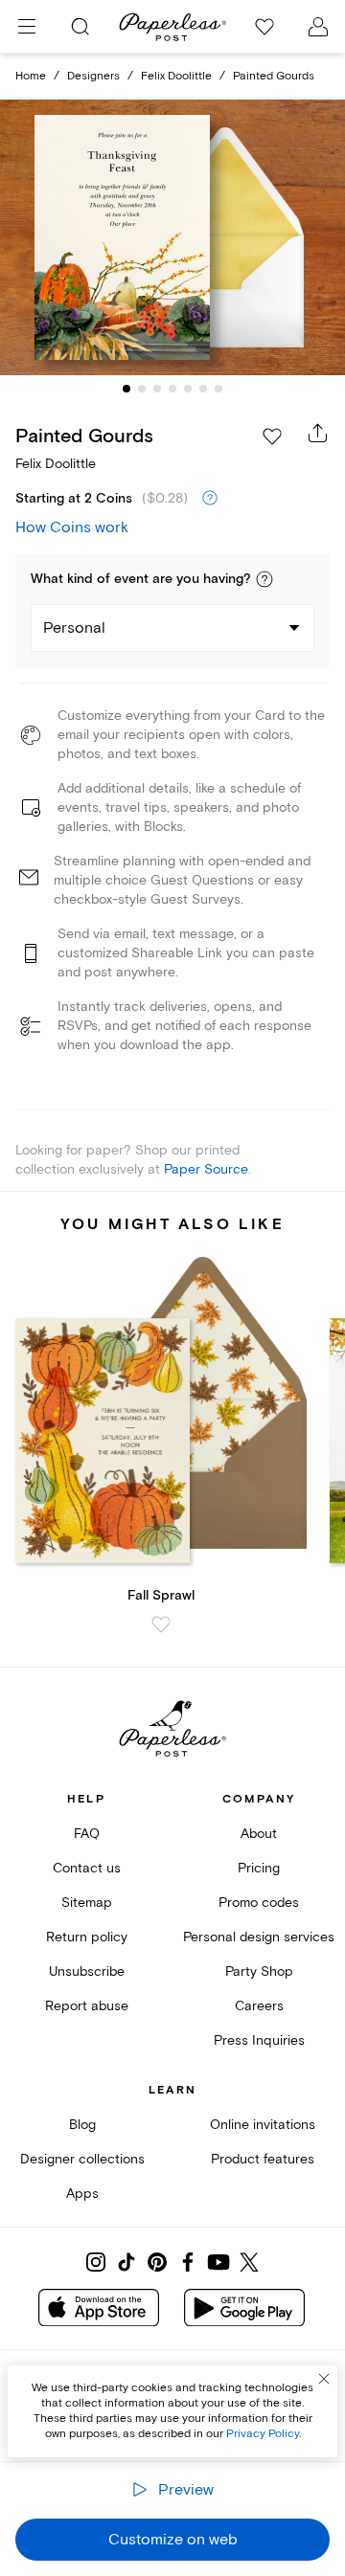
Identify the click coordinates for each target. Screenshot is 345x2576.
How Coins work (72, 527)
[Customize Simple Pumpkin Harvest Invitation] (172, 237)
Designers (93, 76)
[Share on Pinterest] (157, 2262)
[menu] (27, 27)
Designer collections (82, 2159)
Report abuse (87, 2006)
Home (31, 76)
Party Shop (259, 1971)
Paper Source (206, 1169)
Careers (259, 2006)
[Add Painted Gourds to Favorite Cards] (272, 437)
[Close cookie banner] (324, 2379)
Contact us (87, 1868)
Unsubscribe (87, 1971)
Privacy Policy (263, 2434)
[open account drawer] (318, 27)
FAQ (87, 1834)
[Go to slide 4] (172, 389)
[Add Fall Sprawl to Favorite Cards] (161, 1624)
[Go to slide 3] (157, 389)
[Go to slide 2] (142, 389)
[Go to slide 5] (188, 389)
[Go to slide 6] (203, 389)
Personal (74, 628)
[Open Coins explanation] (210, 499)
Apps (82, 2194)
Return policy (87, 1937)
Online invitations (263, 2125)
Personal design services (259, 1937)
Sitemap (87, 1903)
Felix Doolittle (176, 76)
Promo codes (259, 1903)
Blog (82, 2125)
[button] (264, 579)
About (259, 1834)
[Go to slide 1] (126, 389)
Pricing (259, 1868)
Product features (263, 2159)
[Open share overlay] (318, 433)
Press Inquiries (259, 2040)
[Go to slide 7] (218, 389)
